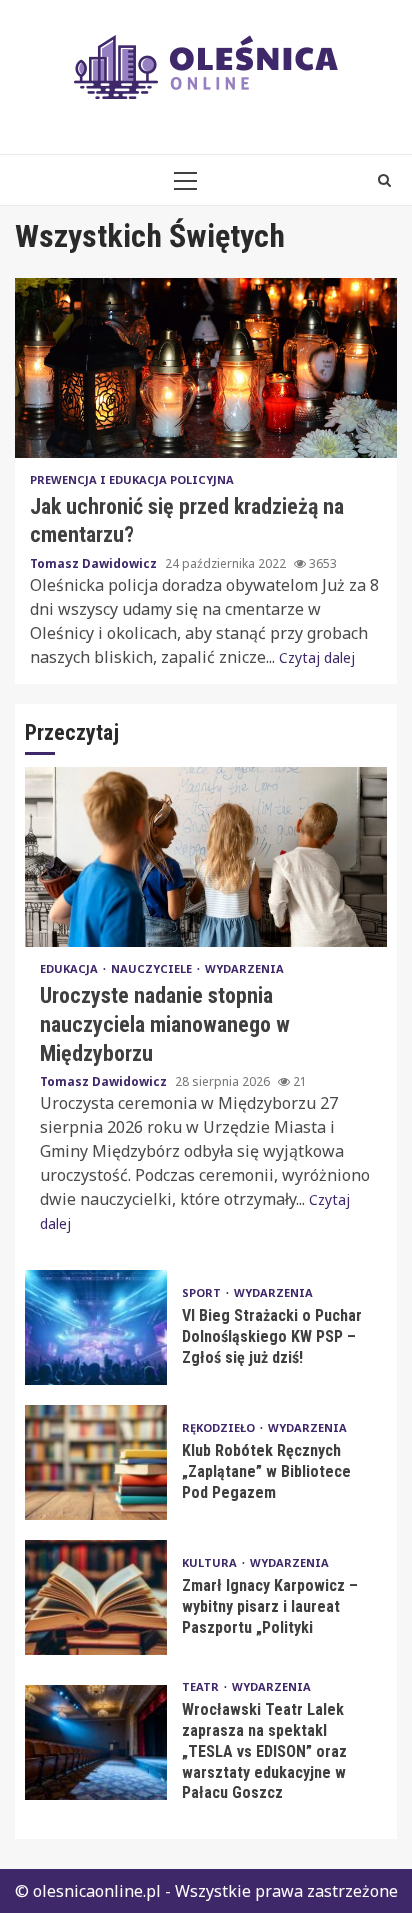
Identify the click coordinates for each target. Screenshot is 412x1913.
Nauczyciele (153, 968)
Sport (203, 1292)
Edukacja (70, 968)
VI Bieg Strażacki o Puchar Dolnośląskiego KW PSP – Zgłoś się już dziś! (96, 1327)
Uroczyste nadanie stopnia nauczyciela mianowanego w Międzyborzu (206, 857)
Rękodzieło (220, 1427)
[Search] (384, 180)
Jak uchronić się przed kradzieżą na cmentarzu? (206, 368)
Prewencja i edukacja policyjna (132, 479)
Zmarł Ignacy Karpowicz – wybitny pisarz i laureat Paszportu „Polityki (96, 1597)
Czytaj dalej (317, 657)
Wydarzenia (244, 968)
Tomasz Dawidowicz (95, 563)
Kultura (211, 1562)
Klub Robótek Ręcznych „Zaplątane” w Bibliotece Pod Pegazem (96, 1462)
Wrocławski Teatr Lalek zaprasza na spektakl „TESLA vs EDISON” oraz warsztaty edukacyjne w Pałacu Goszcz (96, 1742)
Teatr (202, 1686)
